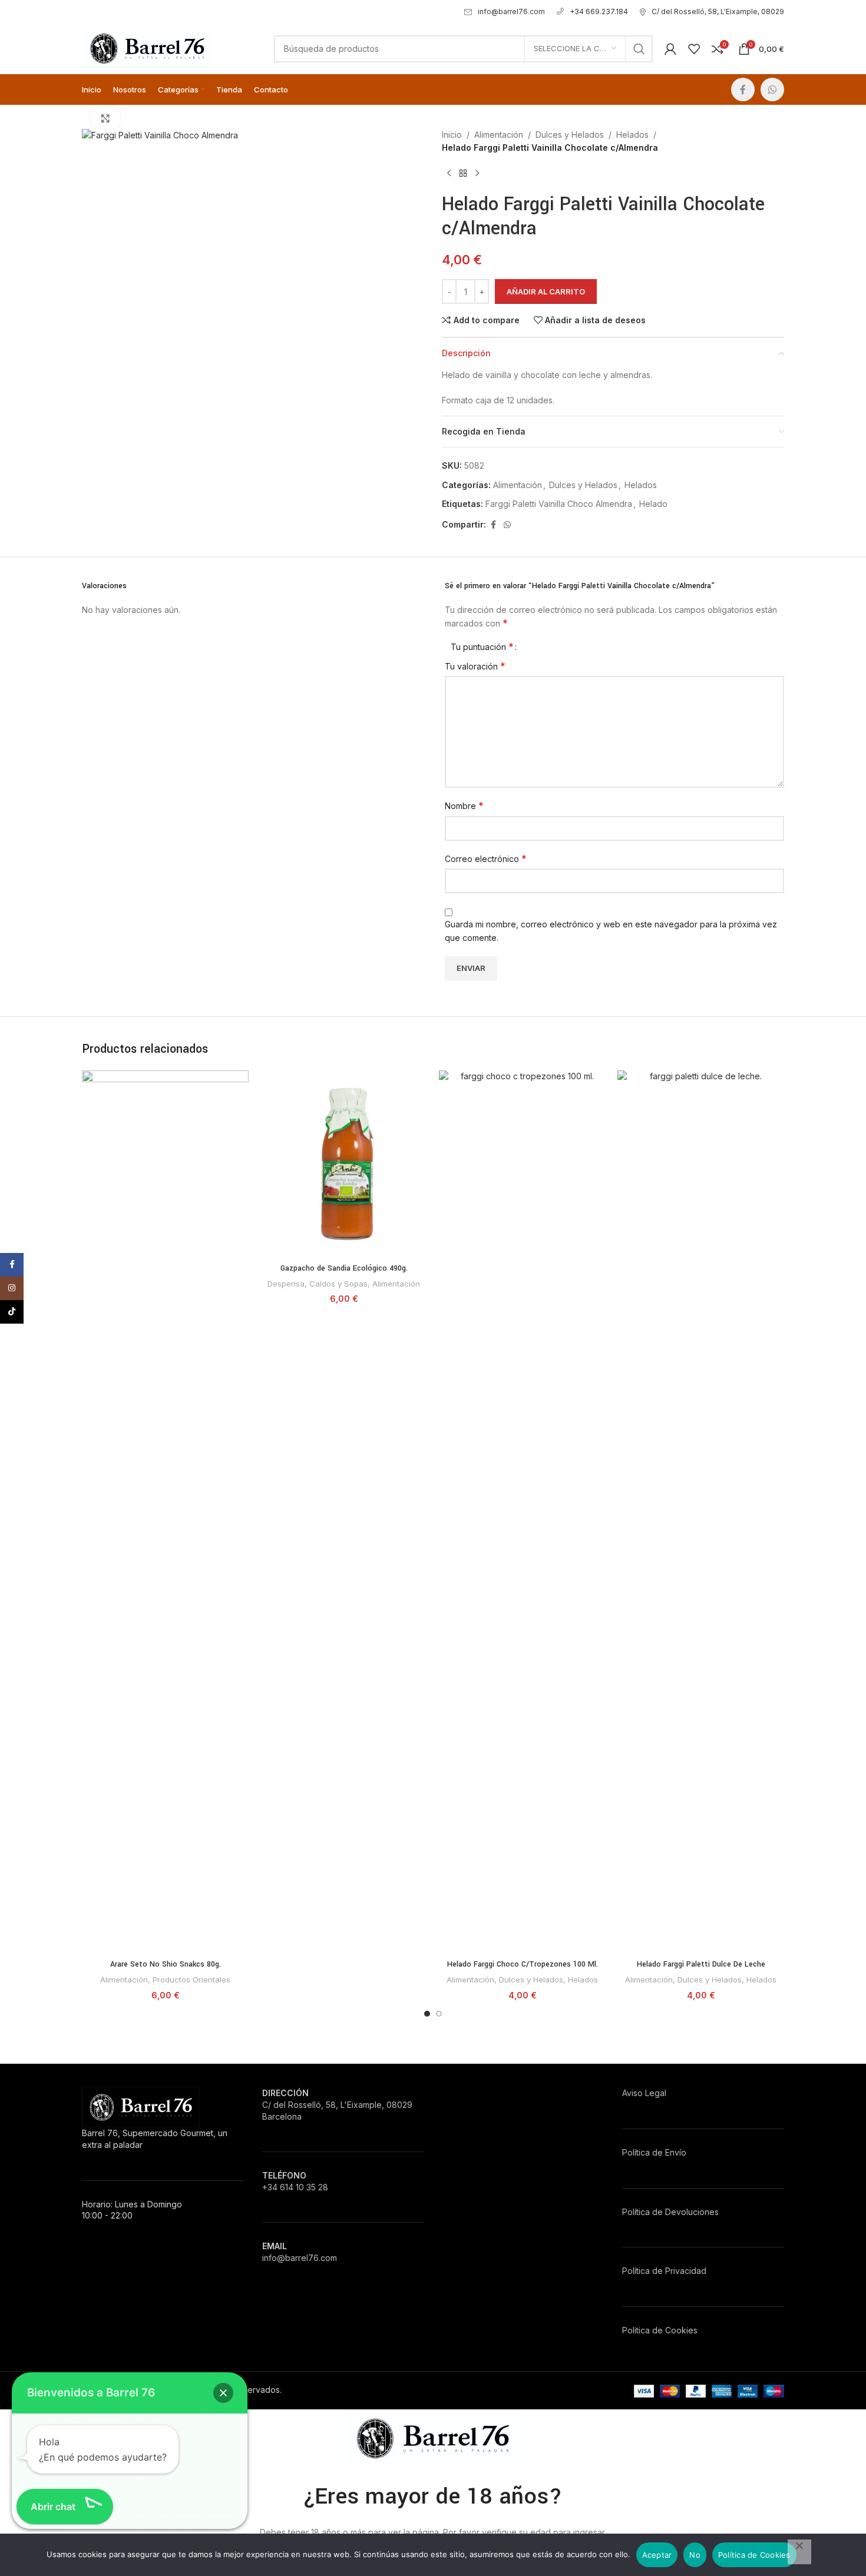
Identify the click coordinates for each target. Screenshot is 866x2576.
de (657, 2271)
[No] (799, 2552)
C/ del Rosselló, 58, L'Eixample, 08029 (718, 11)
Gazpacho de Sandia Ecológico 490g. (344, 1268)
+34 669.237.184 (599, 11)
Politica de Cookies (660, 2330)
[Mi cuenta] (670, 49)
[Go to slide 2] (439, 2014)
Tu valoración (475, 666)
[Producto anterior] (449, 174)
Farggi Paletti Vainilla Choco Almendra (559, 504)
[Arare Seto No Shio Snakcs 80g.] (165, 1512)
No (695, 2555)
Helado (653, 504)
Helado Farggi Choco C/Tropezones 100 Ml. (523, 1964)
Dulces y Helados (570, 135)
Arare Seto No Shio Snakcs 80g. (166, 1964)
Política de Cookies (754, 2555)
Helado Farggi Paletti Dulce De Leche (701, 1964)
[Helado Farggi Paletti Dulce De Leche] (701, 1512)
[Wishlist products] (694, 49)
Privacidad (686, 2271)
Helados (632, 135)
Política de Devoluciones (670, 2212)
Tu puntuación (482, 647)
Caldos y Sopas (338, 1284)
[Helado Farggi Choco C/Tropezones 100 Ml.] (522, 1512)
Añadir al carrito (546, 291)
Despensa (286, 1284)
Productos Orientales (191, 1980)
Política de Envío (654, 2152)
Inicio (452, 135)
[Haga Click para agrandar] (105, 118)
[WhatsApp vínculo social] (772, 89)
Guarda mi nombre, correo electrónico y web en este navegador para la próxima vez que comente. (611, 931)
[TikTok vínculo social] (12, 1312)
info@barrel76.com (511, 11)
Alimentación (499, 135)
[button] (223, 2393)
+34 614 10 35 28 (295, 2187)
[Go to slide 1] (427, 2014)
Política (636, 2271)
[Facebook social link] (743, 89)
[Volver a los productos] (463, 174)
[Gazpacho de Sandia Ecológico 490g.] (344, 1164)
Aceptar (657, 2555)
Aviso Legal (644, 2093)
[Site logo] (147, 47)
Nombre (464, 805)
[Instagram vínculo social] (12, 1288)
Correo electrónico (486, 858)
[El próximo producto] (477, 174)
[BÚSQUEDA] (639, 49)
